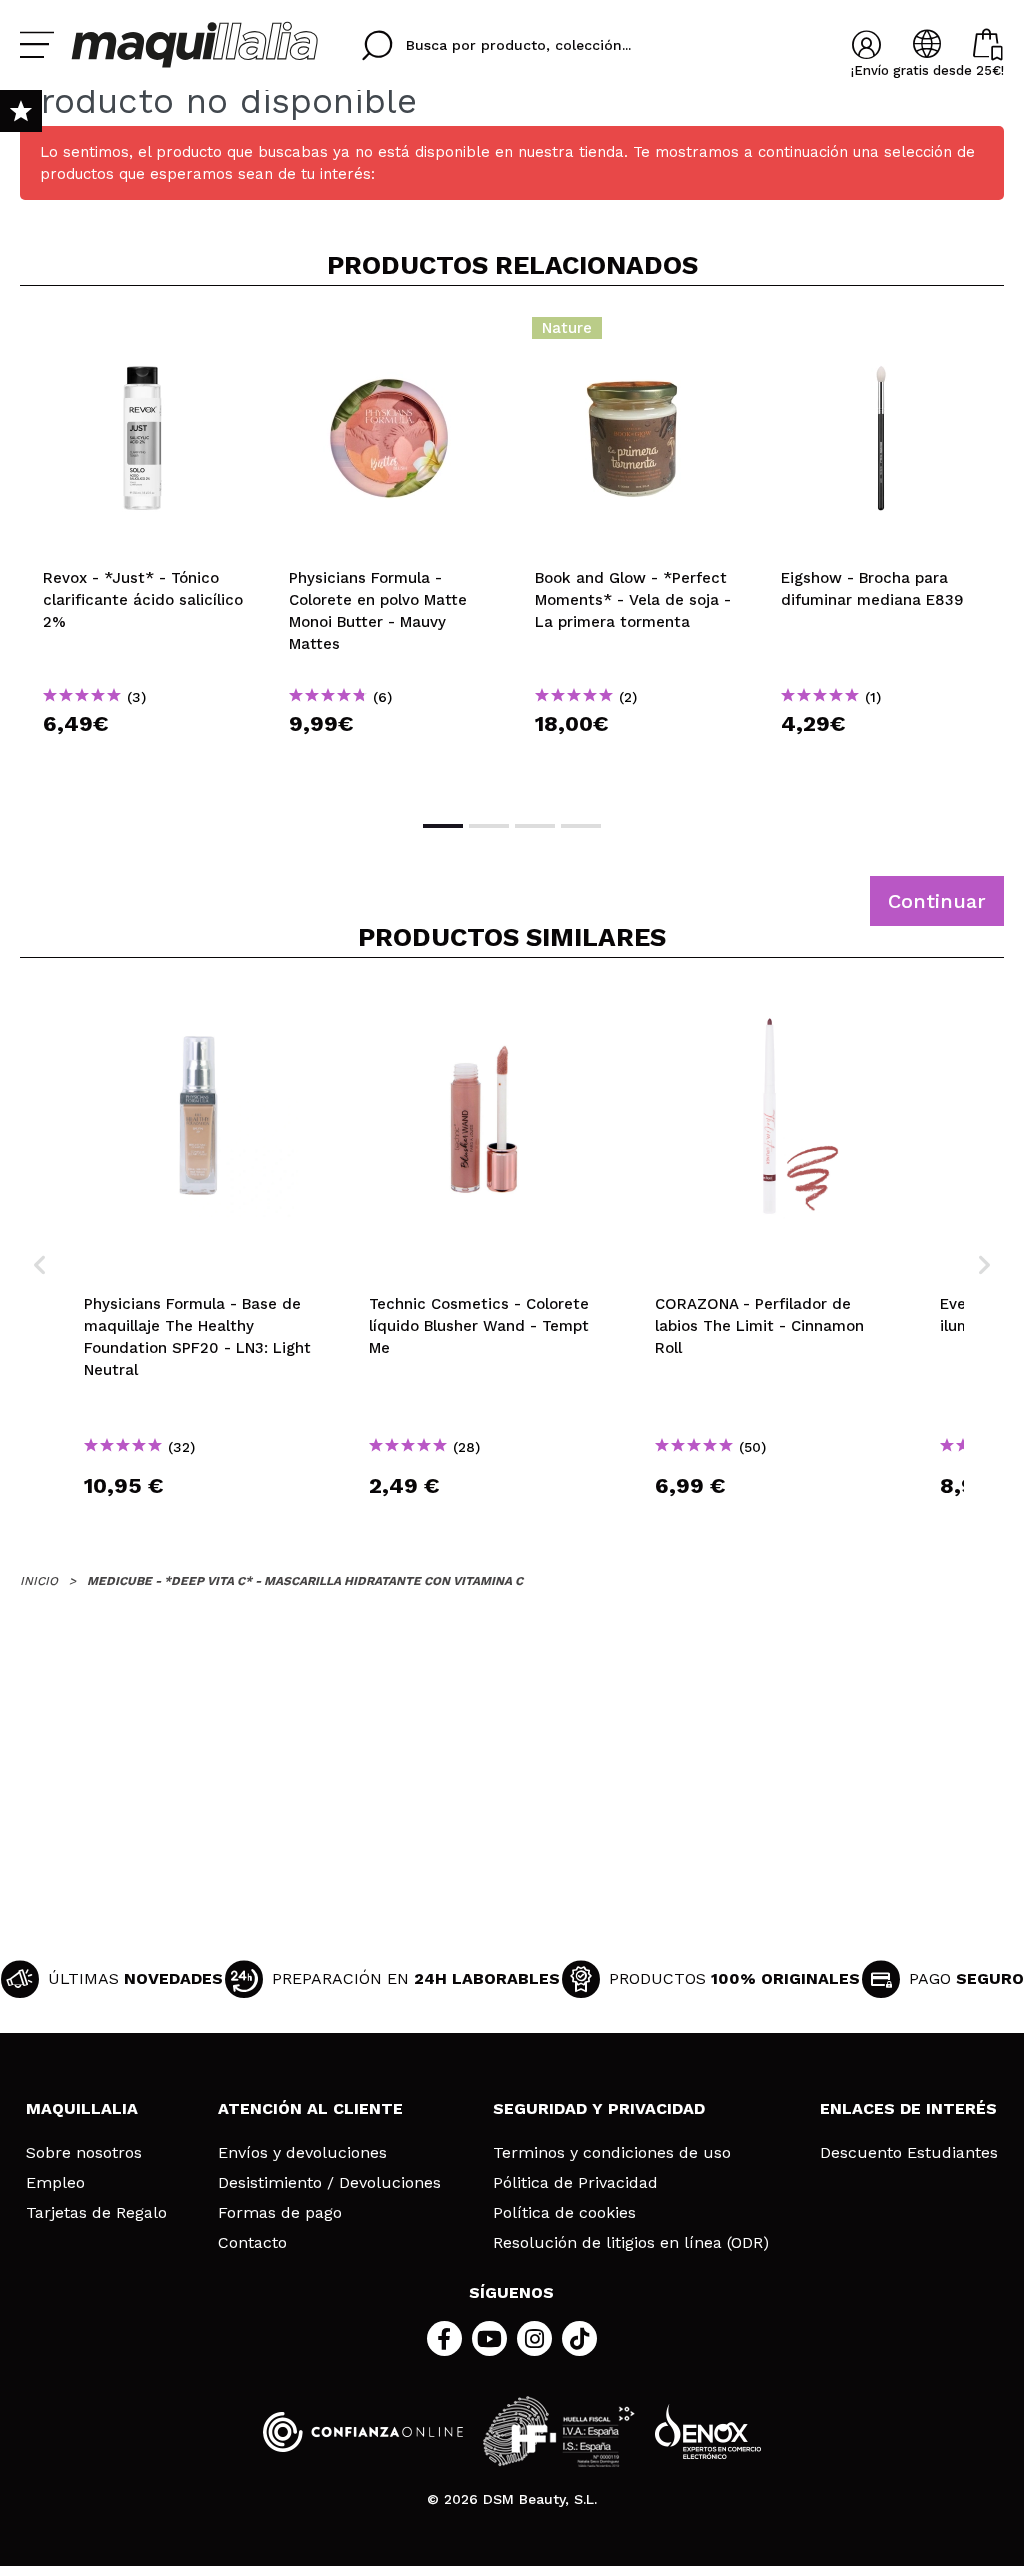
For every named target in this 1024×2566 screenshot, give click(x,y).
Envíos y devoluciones (302, 2153)
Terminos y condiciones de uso (612, 2153)
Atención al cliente (310, 2108)
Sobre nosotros (84, 2153)
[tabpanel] (143, 551)
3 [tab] (535, 826)
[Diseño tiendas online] (708, 2431)
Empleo (55, 2183)
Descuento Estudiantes (909, 2153)
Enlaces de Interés (908, 2108)
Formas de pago (280, 2213)
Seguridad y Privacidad (599, 2108)
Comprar (143, 759)
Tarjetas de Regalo (96, 2213)
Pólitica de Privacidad (575, 2183)
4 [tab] (581, 826)
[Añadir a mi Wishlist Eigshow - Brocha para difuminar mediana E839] (881, 334)
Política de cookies (564, 2213)
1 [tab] (443, 826)
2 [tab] (489, 826)
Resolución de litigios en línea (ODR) (631, 2243)
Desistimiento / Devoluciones (329, 2183)
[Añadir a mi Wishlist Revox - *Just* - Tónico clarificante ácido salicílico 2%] (143, 334)
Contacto (252, 2243)
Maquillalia (82, 2108)
